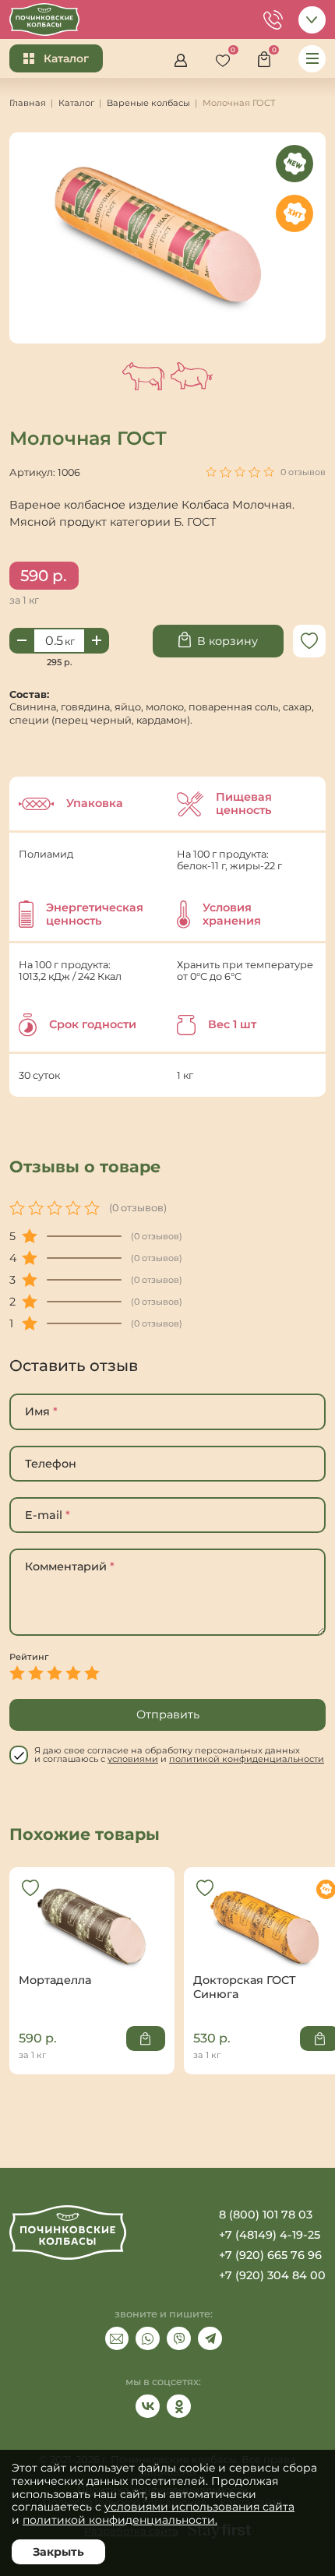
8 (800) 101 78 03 (266, 2215)
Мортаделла (92, 1939)
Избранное (227, 56)
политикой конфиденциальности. (120, 2520)
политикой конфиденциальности (247, 1759)
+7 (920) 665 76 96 (270, 2255)
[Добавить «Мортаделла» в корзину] (146, 2039)
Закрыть (58, 2552)
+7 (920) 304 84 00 (272, 2275)
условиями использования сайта (199, 2507)
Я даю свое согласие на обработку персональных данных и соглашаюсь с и (179, 1755)
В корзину (227, 641)
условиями (133, 1759)
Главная (28, 103)
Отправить (168, 1714)
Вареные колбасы (148, 103)
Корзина (268, 56)
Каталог (66, 58)
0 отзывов (303, 472)
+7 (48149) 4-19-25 (270, 2235)
